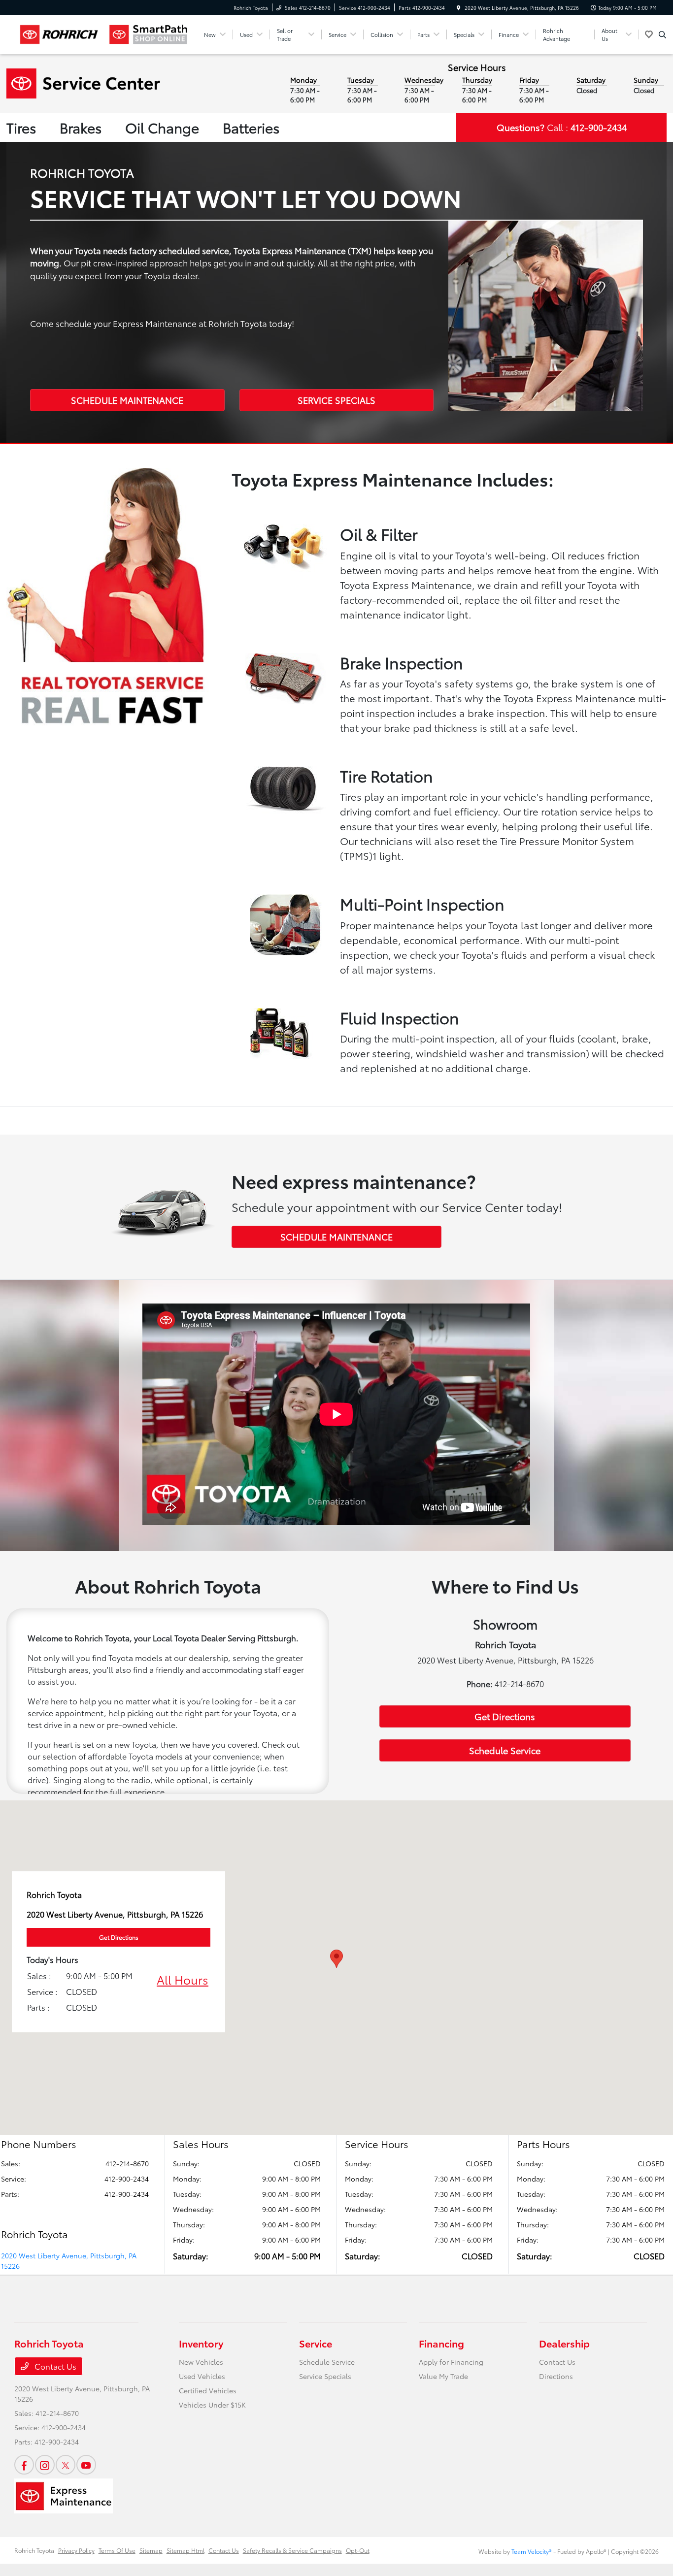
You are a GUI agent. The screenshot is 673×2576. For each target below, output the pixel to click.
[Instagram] (45, 2465)
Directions (556, 2376)
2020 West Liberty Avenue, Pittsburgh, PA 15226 (69, 2261)
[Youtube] (86, 2465)
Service (316, 2343)
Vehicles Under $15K (212, 2405)
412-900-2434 (127, 2179)
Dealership (564, 2343)
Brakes (81, 127)
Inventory (201, 2343)
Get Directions (505, 1716)
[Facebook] (24, 2465)
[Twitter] (66, 2465)
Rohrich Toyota (34, 2550)
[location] (459, 8)
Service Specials (325, 2376)
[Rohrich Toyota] (59, 34)
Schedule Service (505, 1750)
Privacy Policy (76, 2550)
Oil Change (162, 127)
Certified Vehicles (208, 2390)
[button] (336, 1959)
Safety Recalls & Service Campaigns (292, 2550)
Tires (21, 127)
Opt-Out (358, 2550)
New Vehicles (201, 2362)
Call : (562, 127)
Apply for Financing (451, 2362)
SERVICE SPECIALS (336, 400)
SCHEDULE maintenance (336, 1237)
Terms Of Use (117, 2550)
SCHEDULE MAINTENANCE (127, 400)
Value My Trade (443, 2376)
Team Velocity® (532, 2551)
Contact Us (54, 2366)
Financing (441, 2343)
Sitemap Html (185, 2550)
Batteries (251, 127)
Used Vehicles (202, 2376)
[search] (662, 34)
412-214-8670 (127, 2163)
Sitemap (151, 2550)
